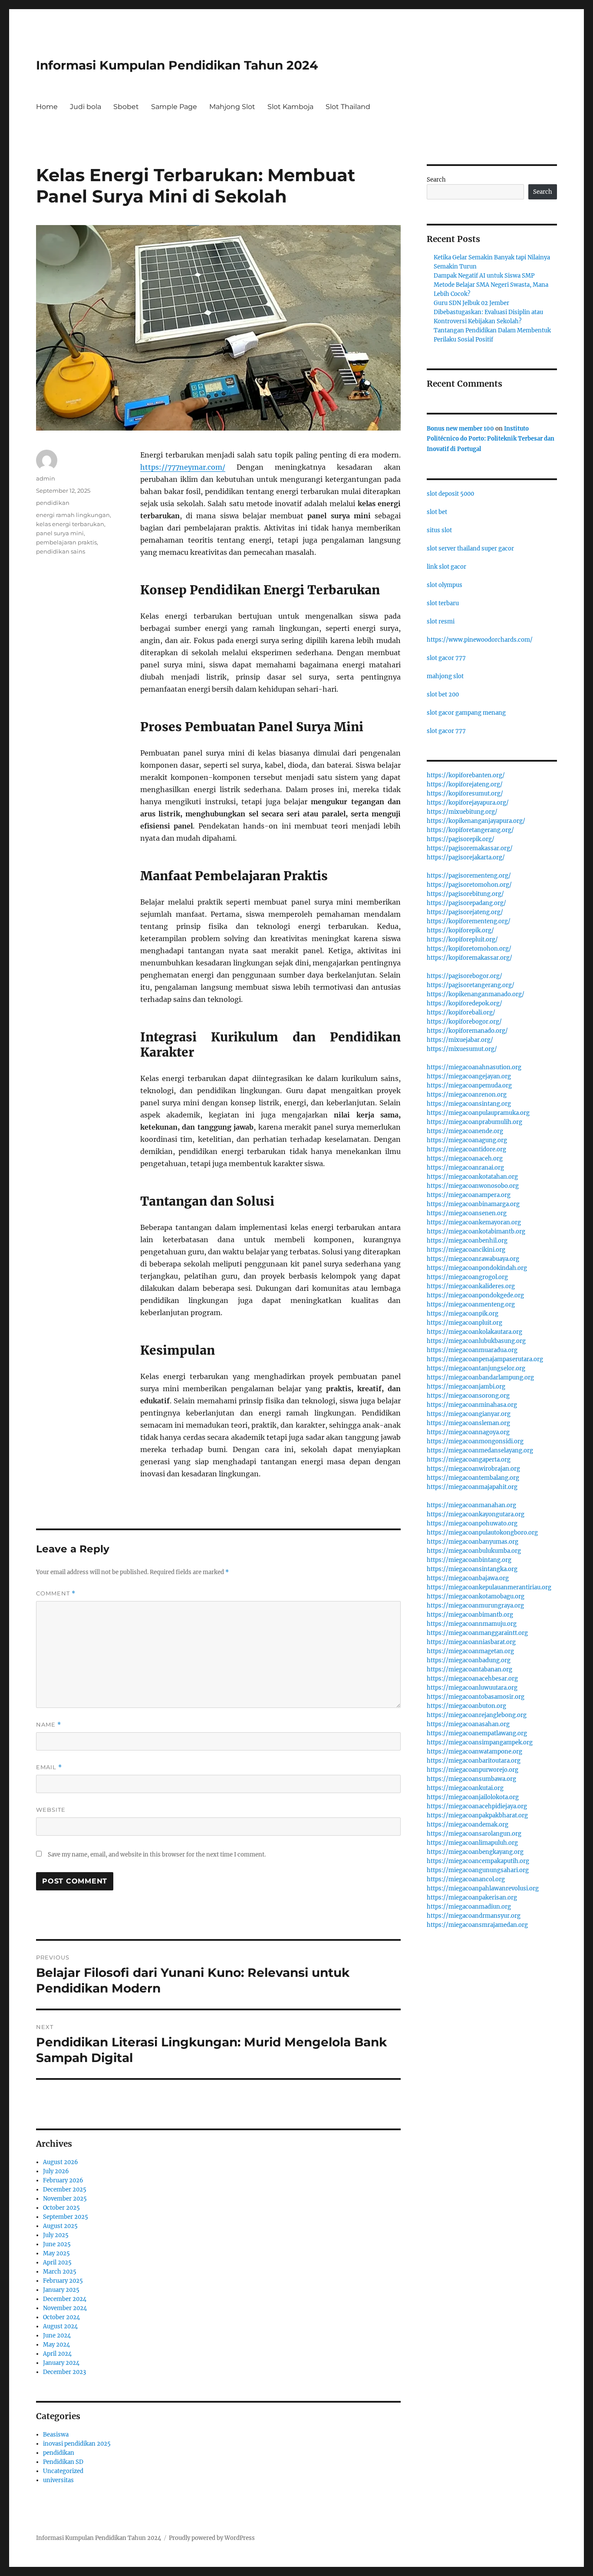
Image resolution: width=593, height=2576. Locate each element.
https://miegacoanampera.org (469, 1195)
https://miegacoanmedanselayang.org (480, 1450)
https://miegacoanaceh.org (465, 1159)
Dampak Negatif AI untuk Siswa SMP (484, 276)
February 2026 (63, 2180)
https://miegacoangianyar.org (469, 1414)
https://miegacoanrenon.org (467, 1095)
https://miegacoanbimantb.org (470, 1615)
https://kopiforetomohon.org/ (469, 949)
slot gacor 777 (446, 658)
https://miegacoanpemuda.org (469, 1086)
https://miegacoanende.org (465, 1131)
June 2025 (57, 2244)
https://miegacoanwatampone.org (474, 1752)
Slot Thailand (348, 107)
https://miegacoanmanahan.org (471, 1505)
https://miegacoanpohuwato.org (472, 1523)
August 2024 (60, 2326)
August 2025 (60, 2226)
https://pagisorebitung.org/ (465, 894)
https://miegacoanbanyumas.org (473, 1542)
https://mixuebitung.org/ (462, 812)
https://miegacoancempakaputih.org (478, 1861)
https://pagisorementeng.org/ (469, 876)
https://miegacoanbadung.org (469, 1660)
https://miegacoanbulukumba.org (474, 1551)
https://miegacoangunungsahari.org (478, 1870)
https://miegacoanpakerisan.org (472, 1898)
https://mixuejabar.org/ (460, 1040)
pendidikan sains (61, 551)
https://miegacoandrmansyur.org (474, 1916)
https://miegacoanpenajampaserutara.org (485, 1359)
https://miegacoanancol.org (466, 1879)
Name (49, 1725)
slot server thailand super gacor (470, 549)
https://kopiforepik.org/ (460, 930)
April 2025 (57, 2263)
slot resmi (441, 622)
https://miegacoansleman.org (468, 1423)
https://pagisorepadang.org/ (466, 903)
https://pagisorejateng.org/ (465, 912)
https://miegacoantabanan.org (469, 1669)
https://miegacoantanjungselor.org (476, 1368)
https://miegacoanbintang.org (469, 1560)
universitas (58, 2480)
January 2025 (61, 2290)
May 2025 (56, 2253)
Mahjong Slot (232, 107)
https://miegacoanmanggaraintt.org (477, 1633)
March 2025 (60, 2272)
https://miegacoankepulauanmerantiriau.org (489, 1587)
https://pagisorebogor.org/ (465, 976)
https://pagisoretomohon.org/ (469, 885)
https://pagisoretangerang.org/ (471, 985)
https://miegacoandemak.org (468, 1825)
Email (49, 1767)
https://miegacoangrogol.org (467, 1277)
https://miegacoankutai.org (465, 1788)
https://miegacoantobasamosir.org (476, 1697)
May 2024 (56, 2345)
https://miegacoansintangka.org (472, 1569)
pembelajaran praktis (66, 542)
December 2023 (64, 2372)
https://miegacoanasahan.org (468, 1724)
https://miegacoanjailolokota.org (473, 1797)
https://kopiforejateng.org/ (465, 784)
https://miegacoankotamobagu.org (476, 1596)
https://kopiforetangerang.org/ (470, 830)
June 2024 (57, 2336)
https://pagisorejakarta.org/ (466, 857)
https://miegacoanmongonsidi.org (475, 1441)
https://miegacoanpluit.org (465, 1323)
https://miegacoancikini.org (466, 1250)
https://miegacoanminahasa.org (472, 1405)
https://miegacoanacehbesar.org (472, 1679)
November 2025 (65, 2199)
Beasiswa (56, 2435)
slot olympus (445, 585)
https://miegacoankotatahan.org (472, 1177)
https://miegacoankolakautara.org (474, 1332)
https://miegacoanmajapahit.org (472, 1487)
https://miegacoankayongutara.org (476, 1514)
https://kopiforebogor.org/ (464, 1022)
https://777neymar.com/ (183, 467)
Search (436, 180)
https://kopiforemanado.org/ (467, 1031)
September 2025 (66, 2217)
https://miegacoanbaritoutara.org (474, 1761)
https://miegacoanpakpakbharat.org (477, 1815)
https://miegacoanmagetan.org (470, 1651)
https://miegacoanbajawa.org (468, 1578)
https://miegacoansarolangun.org (474, 1834)
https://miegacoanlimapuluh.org (472, 1843)
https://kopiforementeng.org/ (469, 921)
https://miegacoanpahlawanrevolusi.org (483, 1888)
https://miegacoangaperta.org (469, 1460)
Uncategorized (63, 2471)
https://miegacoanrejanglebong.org (477, 1715)
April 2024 (57, 2354)
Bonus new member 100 (460, 429)
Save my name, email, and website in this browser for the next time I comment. (157, 1855)
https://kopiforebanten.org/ (466, 775)
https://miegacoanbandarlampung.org (480, 1378)
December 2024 (65, 2299)
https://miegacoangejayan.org (469, 1076)
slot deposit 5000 (450, 494)
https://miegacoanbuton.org (466, 1706)
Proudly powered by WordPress (212, 2538)
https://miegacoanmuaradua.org (472, 1350)
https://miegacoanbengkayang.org (475, 1852)
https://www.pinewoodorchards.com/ (480, 640)
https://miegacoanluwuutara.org (472, 1688)
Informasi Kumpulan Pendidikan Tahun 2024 (177, 65)
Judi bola (86, 107)
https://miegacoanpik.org (463, 1314)
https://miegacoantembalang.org (473, 1478)
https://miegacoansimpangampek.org (480, 1742)
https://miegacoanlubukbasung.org (476, 1341)
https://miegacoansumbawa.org (471, 1779)
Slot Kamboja (290, 107)
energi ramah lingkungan (73, 515)
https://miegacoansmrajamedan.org (477, 1925)
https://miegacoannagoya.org (468, 1432)
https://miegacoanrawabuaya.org (473, 1259)
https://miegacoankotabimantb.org (476, 1232)
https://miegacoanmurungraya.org (475, 1606)
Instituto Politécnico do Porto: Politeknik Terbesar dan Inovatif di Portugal (491, 439)
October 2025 (61, 2208)
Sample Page (174, 107)
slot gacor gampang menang (466, 713)
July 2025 (56, 2235)
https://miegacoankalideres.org (471, 1286)
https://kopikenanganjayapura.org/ (476, 821)
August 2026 (61, 2162)
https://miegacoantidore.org (466, 1149)
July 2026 (56, 2171)
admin (46, 478)
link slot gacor (446, 567)
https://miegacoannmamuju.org (472, 1624)
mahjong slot (445, 676)
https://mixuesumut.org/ (462, 1049)
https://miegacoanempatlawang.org (477, 1733)
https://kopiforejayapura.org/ (468, 803)
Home (47, 107)
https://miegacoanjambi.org (466, 1387)
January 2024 (61, 2363)
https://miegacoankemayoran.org (474, 1222)
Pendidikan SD (63, 2462)
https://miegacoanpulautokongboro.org (482, 1533)
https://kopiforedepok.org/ (465, 1003)
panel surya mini (60, 533)
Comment (56, 1593)
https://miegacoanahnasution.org (474, 1067)
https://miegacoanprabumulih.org (474, 1122)
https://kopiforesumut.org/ (465, 794)
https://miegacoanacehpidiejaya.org (477, 1806)
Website (51, 1810)
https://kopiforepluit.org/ (462, 940)
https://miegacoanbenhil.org (467, 1241)
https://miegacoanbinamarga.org (473, 1204)
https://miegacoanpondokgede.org (475, 1295)
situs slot (439, 530)
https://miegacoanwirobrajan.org (473, 1469)
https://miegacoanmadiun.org (469, 1907)
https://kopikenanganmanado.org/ (476, 994)
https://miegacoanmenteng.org (471, 1305)
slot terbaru (443, 603)
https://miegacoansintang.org (469, 1104)
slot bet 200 (443, 695)
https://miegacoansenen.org (467, 1213)
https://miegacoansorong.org (468, 1396)
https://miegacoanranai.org (465, 1168)
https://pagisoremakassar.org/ (470, 848)
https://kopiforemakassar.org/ (469, 958)
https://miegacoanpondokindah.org (477, 1268)
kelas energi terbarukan (70, 524)
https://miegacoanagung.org (467, 1140)
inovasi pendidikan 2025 (77, 2444)
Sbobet (126, 107)
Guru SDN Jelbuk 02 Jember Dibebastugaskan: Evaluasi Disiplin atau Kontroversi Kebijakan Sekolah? (488, 312)
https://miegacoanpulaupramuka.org (478, 1113)
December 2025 (65, 2190)
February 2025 (63, 2281)
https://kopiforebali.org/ (461, 1013)
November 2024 (65, 2308)
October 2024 (61, 2317)
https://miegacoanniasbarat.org (471, 1642)
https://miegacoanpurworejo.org (473, 1770)
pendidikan (53, 503)
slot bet (437, 512)
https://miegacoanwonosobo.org (473, 1186)
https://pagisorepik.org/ (461, 839)
